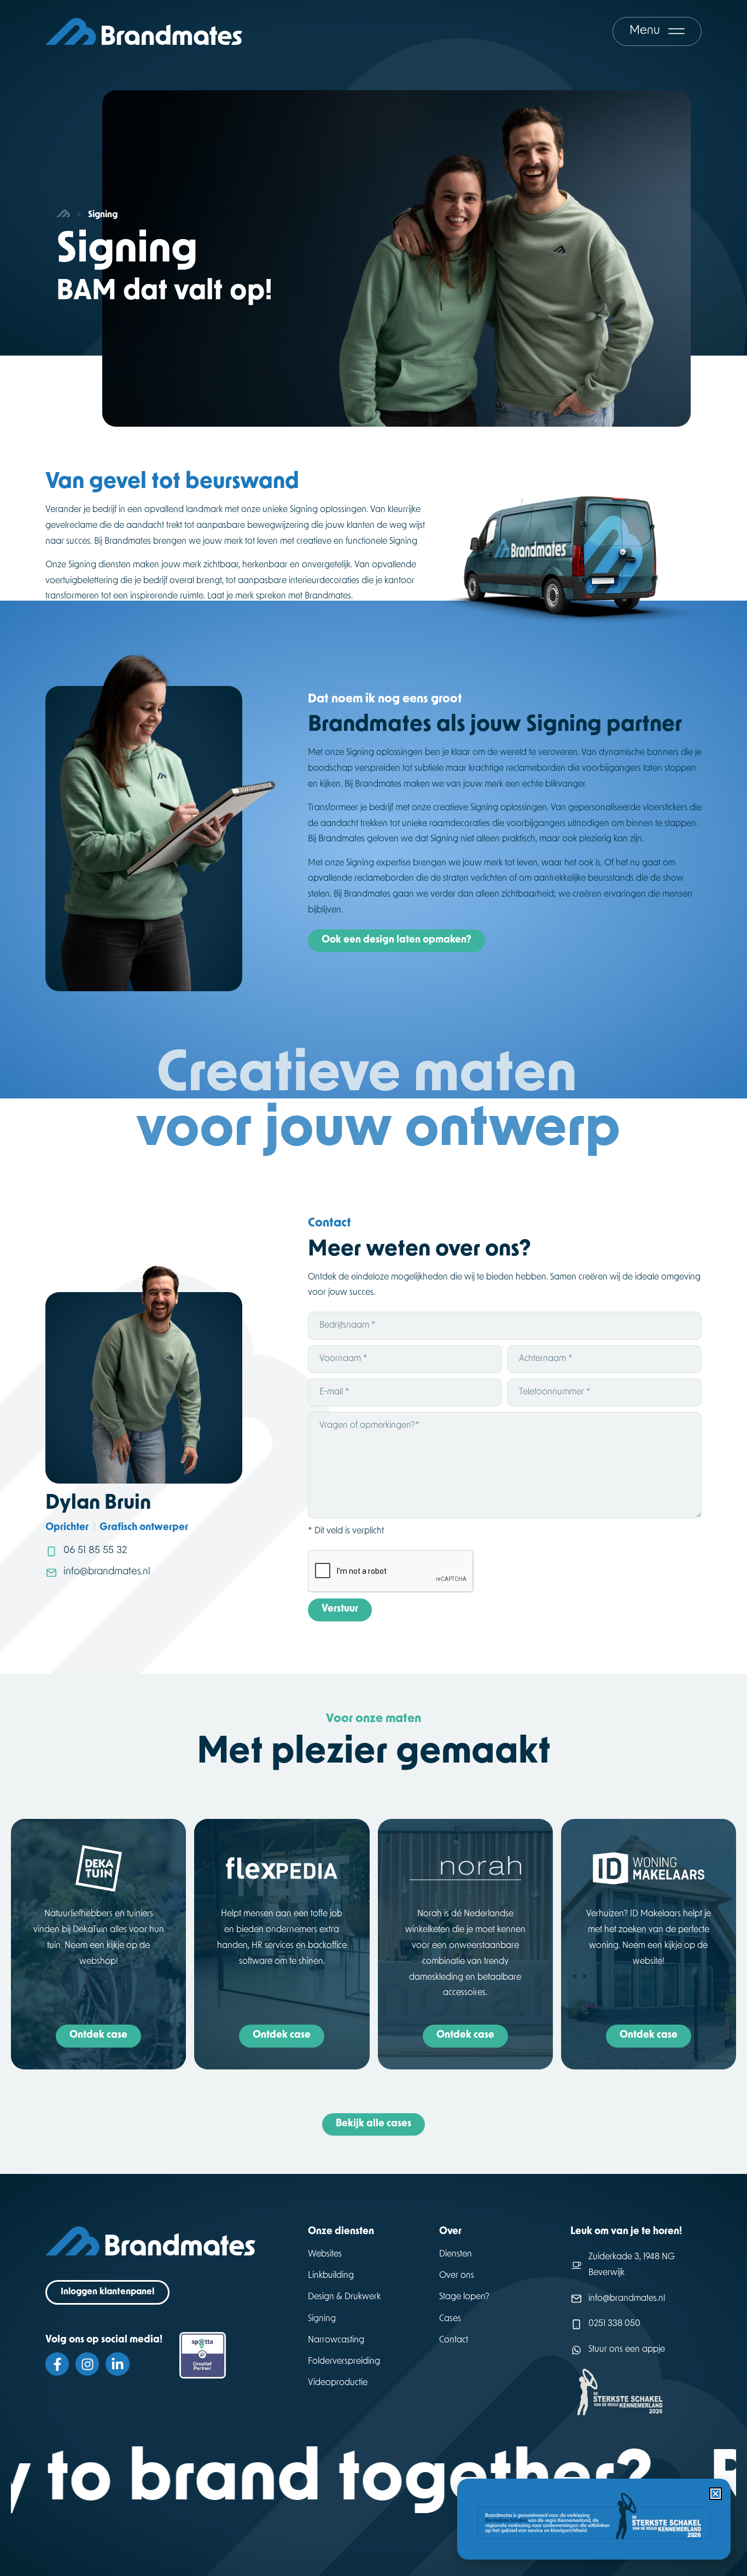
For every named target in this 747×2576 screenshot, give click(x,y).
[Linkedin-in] (117, 2364)
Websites (325, 2254)
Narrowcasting (336, 2340)
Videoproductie (338, 2383)
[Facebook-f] (57, 2364)
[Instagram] (87, 2364)
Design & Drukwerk (344, 2297)
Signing (322, 2319)
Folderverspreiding (344, 2362)
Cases (450, 2319)
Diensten (456, 2254)
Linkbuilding (331, 2276)
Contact (454, 2340)
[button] (716, 2494)
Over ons (457, 2276)
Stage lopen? (464, 2297)
